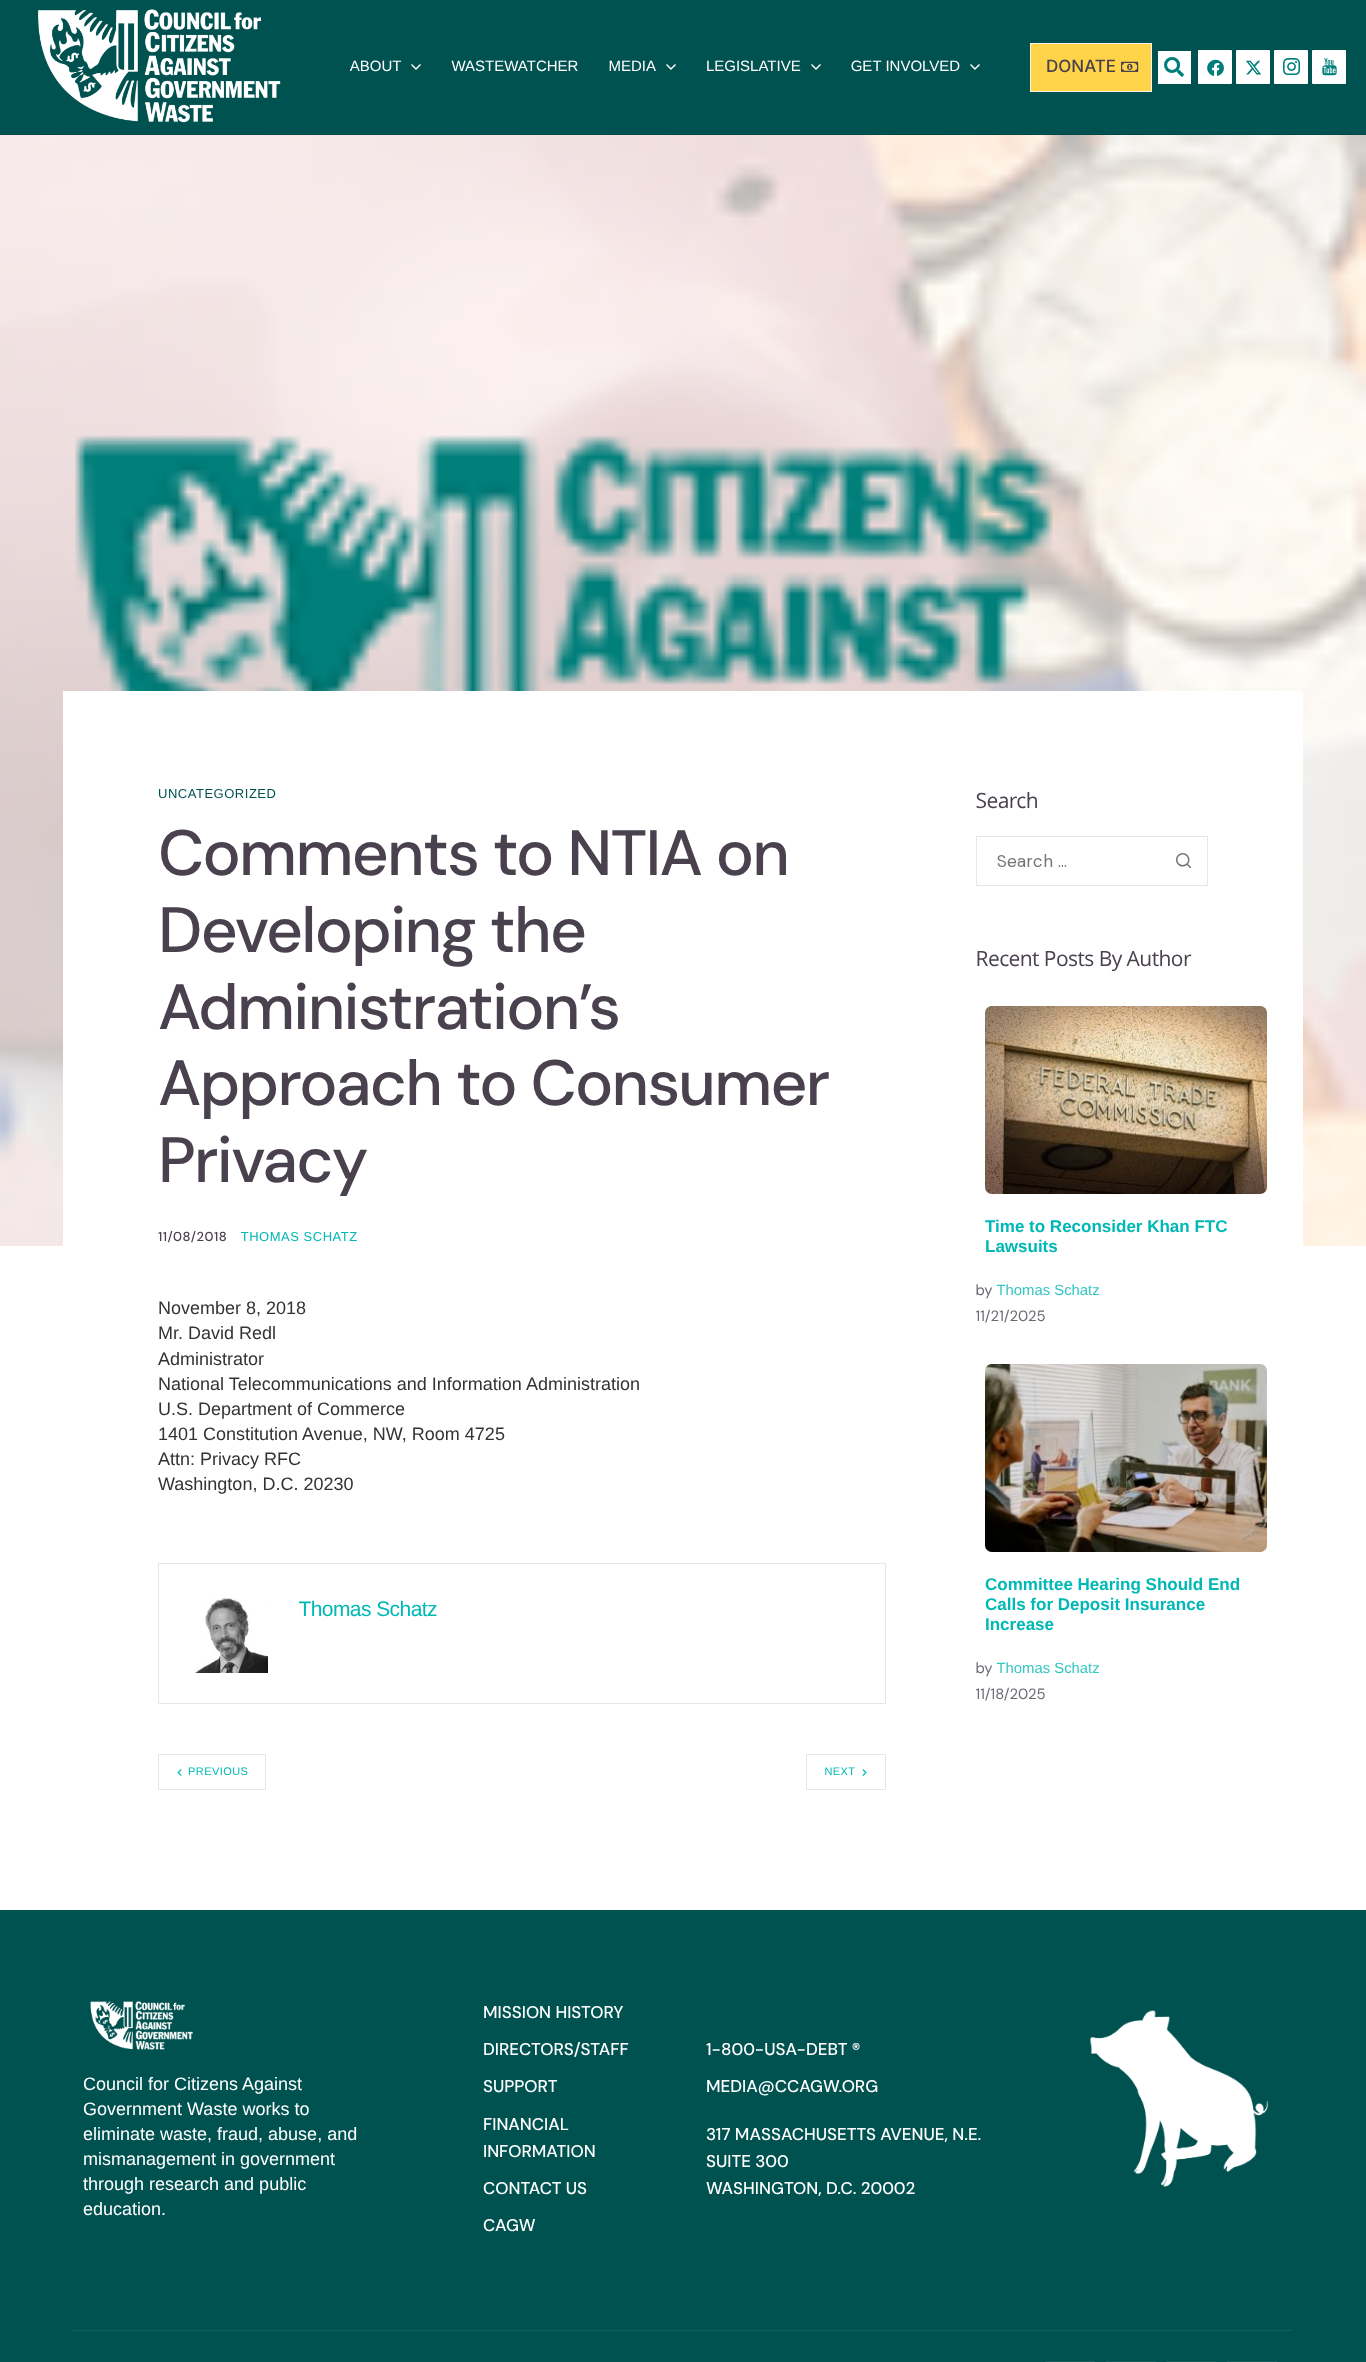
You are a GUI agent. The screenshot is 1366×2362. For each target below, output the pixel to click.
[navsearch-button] (1174, 67)
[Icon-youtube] (1329, 67)
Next (839, 1772)
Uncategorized (217, 793)
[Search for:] (1092, 861)
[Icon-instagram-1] (1291, 67)
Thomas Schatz (299, 1236)
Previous (218, 1772)
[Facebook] (1215, 67)
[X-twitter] (1253, 67)
